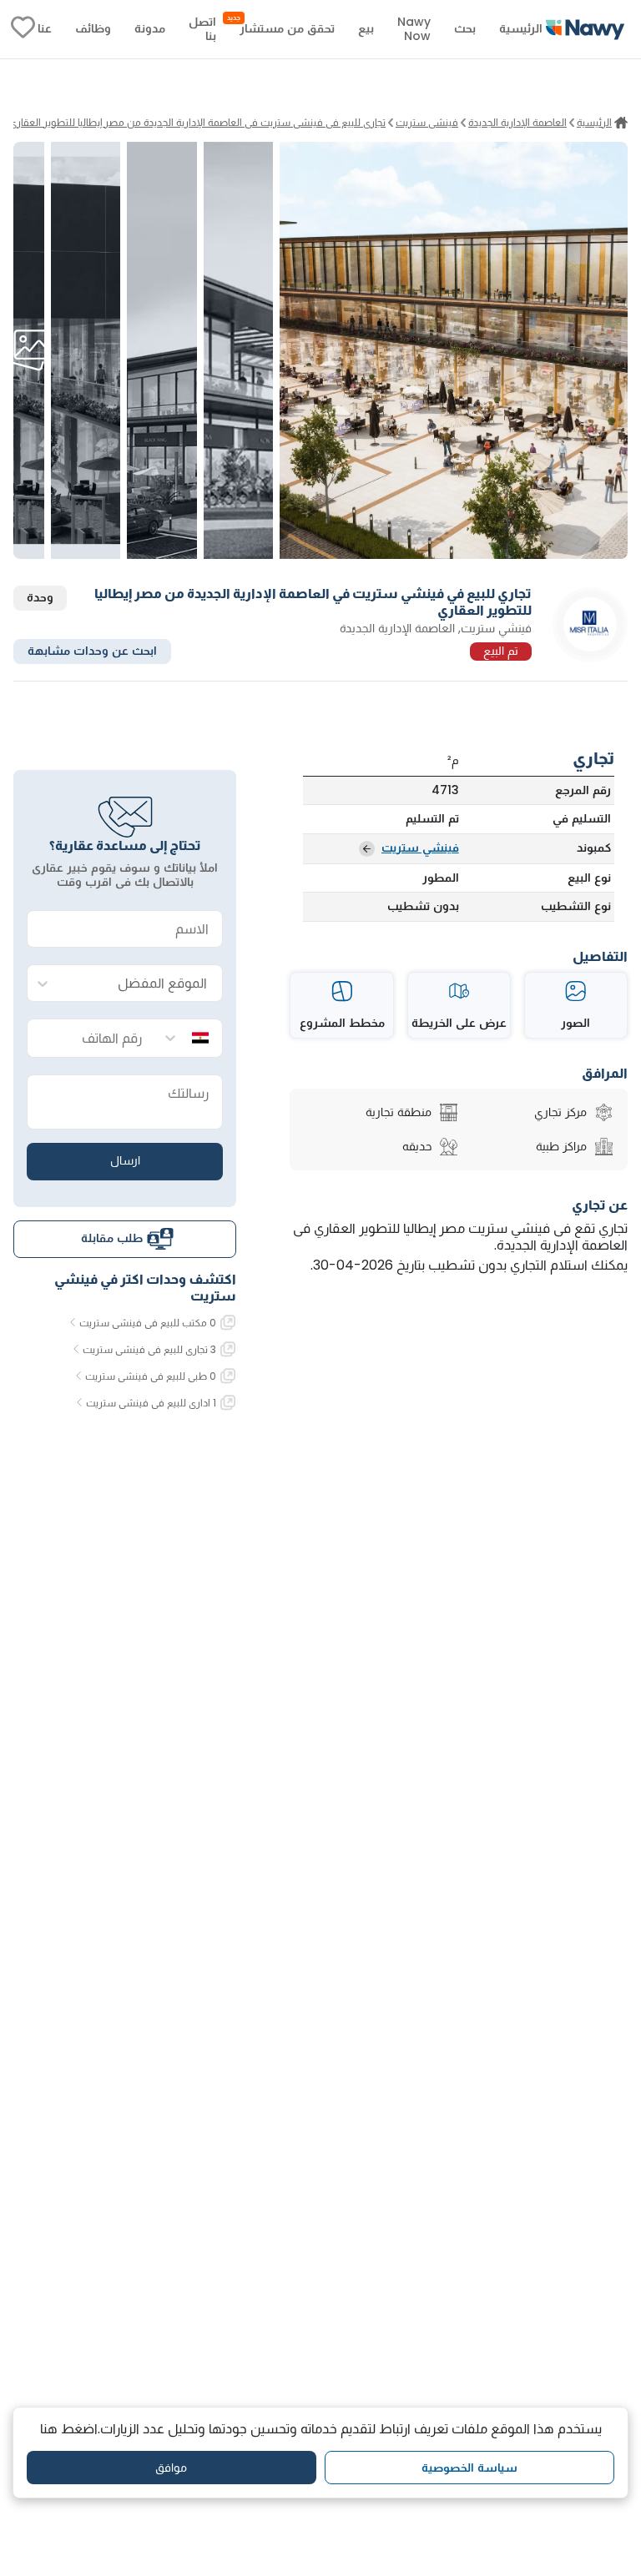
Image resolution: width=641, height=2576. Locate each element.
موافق (171, 2468)
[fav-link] (23, 29)
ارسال (125, 1160)
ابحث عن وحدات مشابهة (92, 651)
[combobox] (142, 984)
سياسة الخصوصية (469, 2468)
